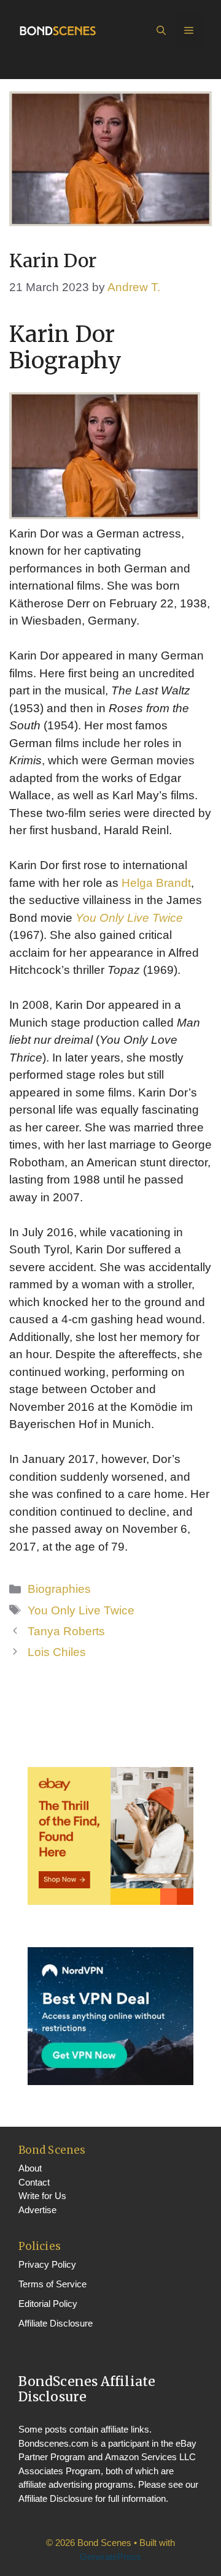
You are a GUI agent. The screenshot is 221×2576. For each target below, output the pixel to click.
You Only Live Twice (129, 918)
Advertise (37, 2210)
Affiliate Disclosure (56, 2323)
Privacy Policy (47, 2264)
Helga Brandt (156, 883)
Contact (34, 2182)
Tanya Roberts (66, 1631)
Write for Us (42, 2196)
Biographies (59, 1589)
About (30, 2168)
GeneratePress (110, 2557)
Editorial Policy (48, 2304)
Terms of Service (52, 2284)
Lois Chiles (57, 1652)
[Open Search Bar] (161, 31)
